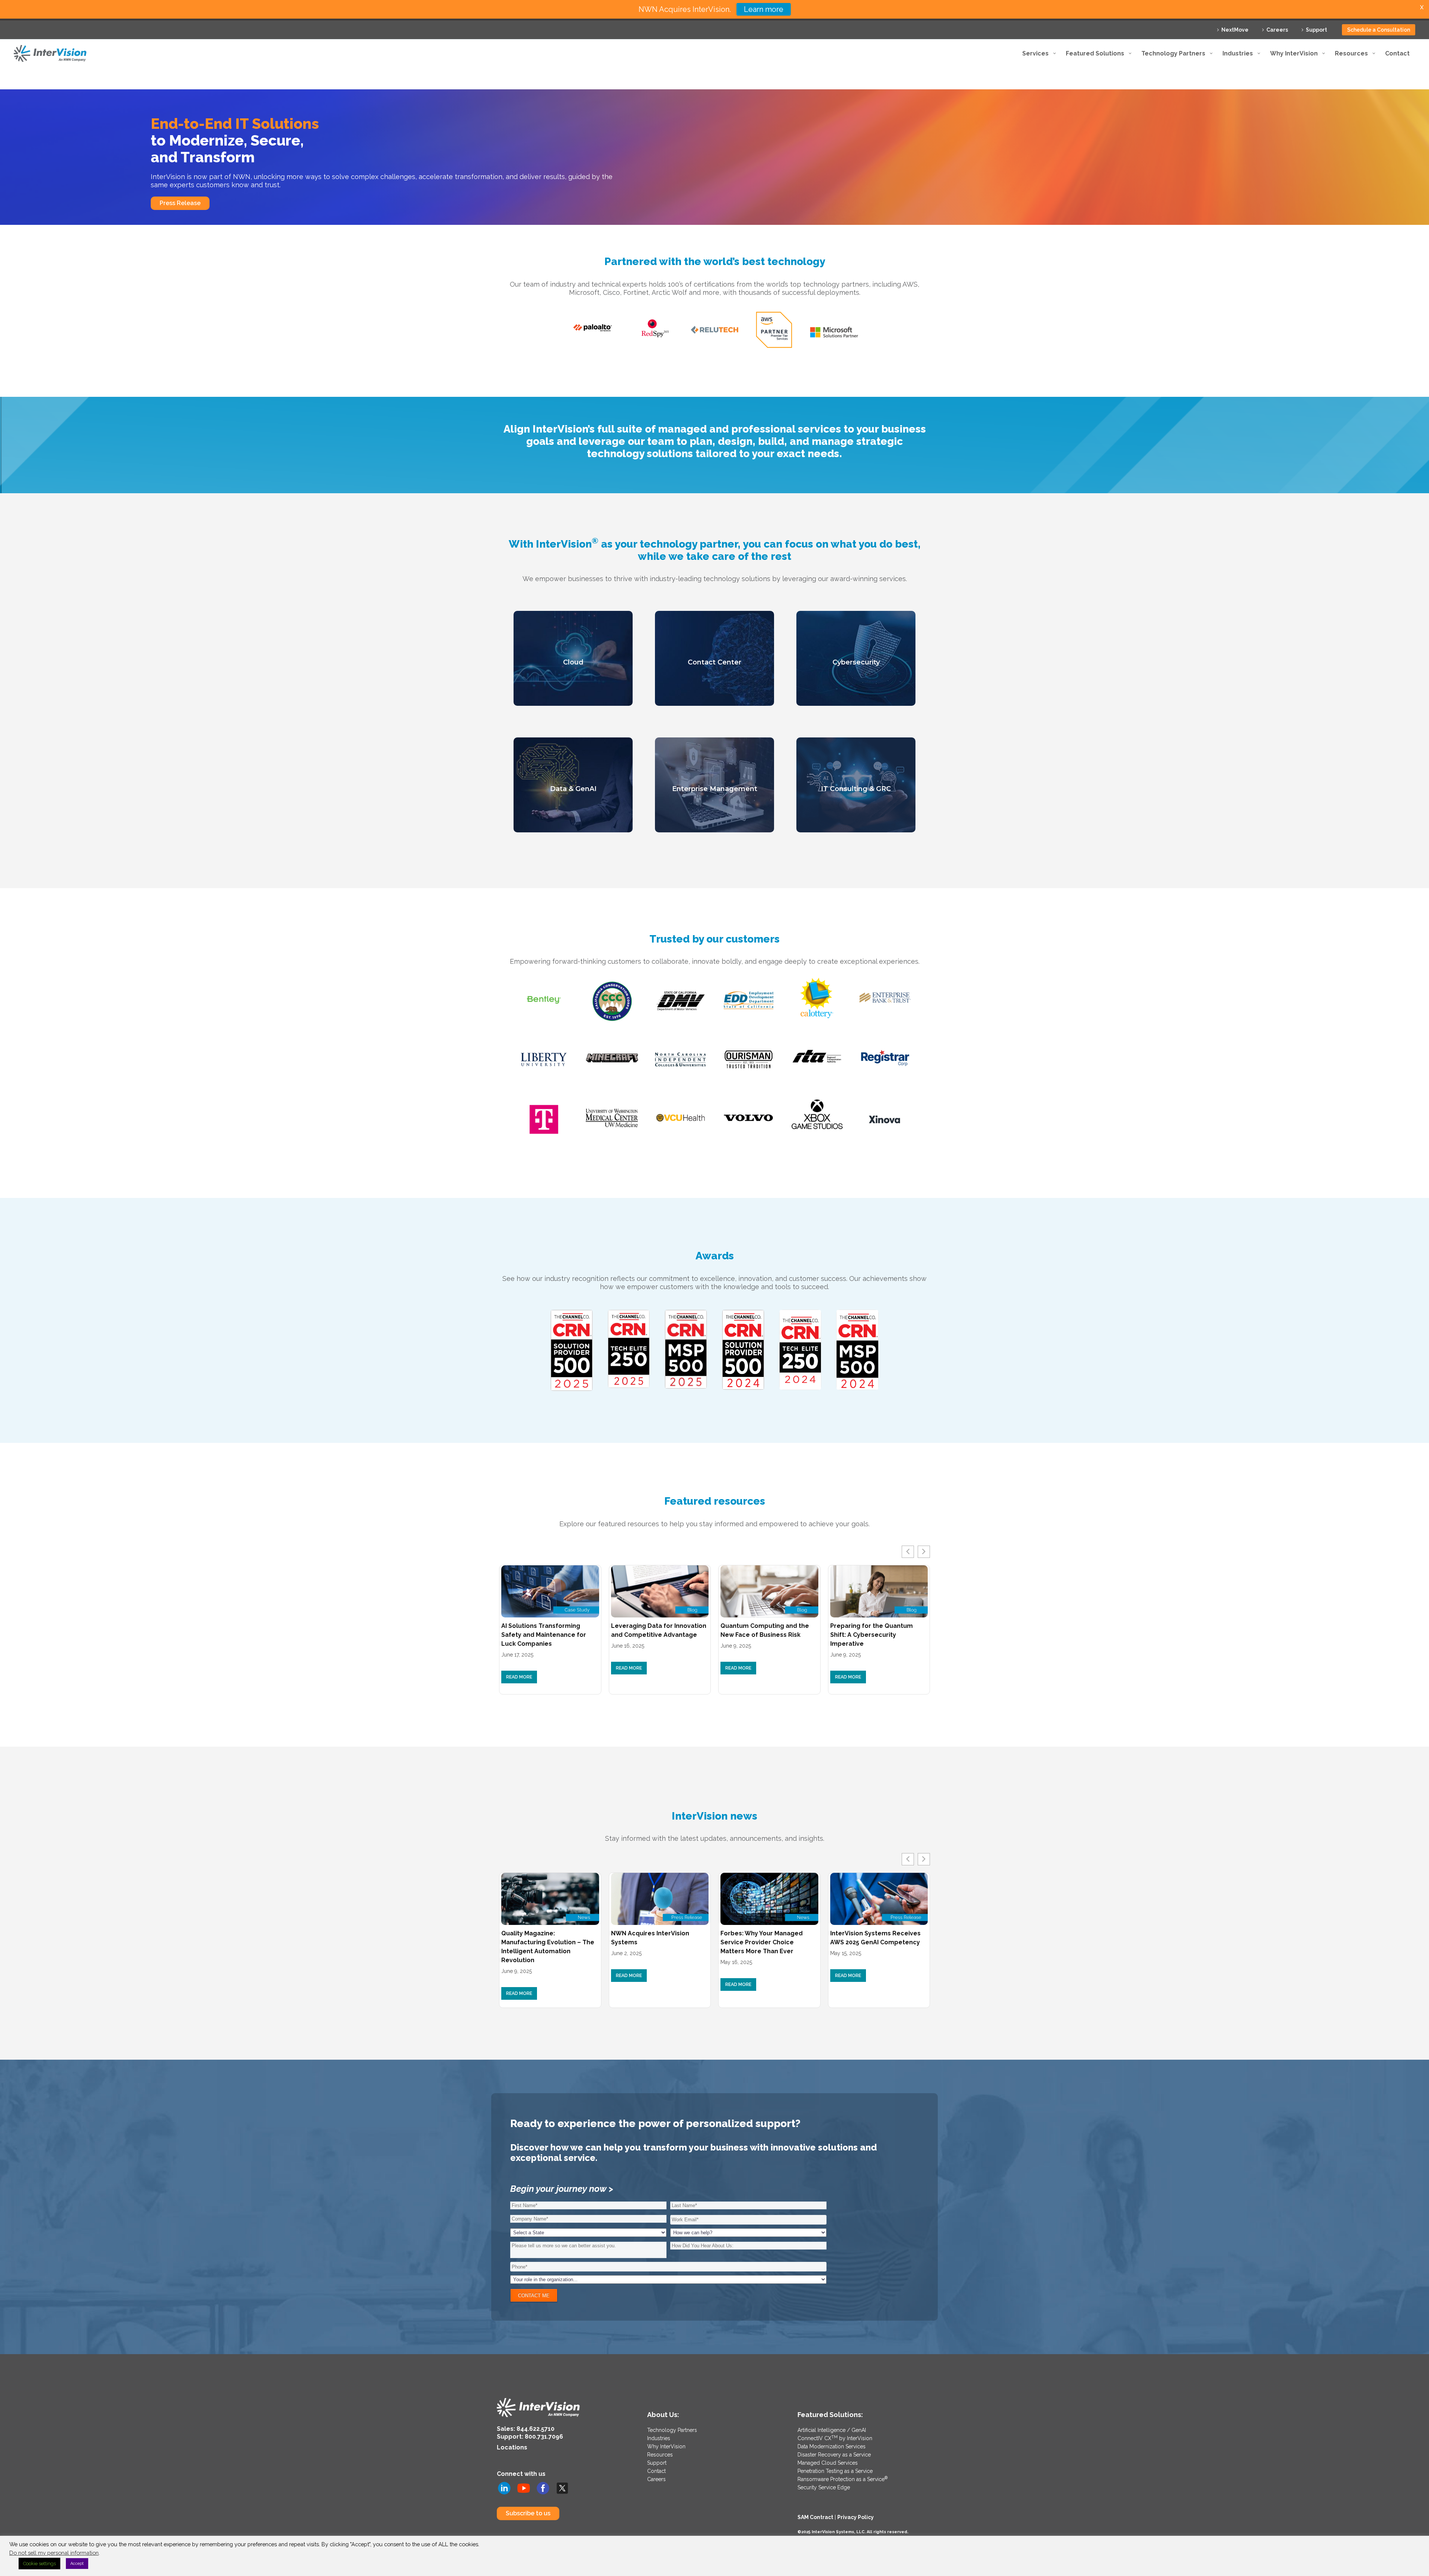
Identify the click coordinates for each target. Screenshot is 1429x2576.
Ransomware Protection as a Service (843, 2479)
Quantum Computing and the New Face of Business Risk (765, 1630)
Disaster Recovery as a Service (834, 2455)
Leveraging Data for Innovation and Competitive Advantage (659, 1630)
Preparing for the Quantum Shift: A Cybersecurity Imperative (872, 1635)
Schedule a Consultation (1379, 30)
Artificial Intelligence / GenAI (832, 2430)
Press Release (180, 203)
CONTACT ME (534, 2296)
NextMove (1235, 30)
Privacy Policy (856, 2517)
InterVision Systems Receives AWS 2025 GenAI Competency (875, 1938)
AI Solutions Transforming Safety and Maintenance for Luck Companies (544, 1635)
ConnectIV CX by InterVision (835, 2438)
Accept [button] (77, 2564)
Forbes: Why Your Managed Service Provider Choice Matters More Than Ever (762, 1942)
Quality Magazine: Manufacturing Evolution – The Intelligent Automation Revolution (548, 1947)
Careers (1277, 30)
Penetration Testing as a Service (835, 2471)
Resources (660, 2455)
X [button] (1422, 7)
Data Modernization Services (832, 2446)
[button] (924, 1552)
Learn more (764, 9)
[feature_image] (550, 1591)
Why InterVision (666, 2446)
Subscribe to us (528, 2513)
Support (1316, 30)
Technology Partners (672, 2430)
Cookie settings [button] (39, 2564)
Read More (519, 1677)
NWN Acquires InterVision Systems (650, 1938)
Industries (659, 2438)
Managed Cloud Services (828, 2463)
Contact (656, 2471)
